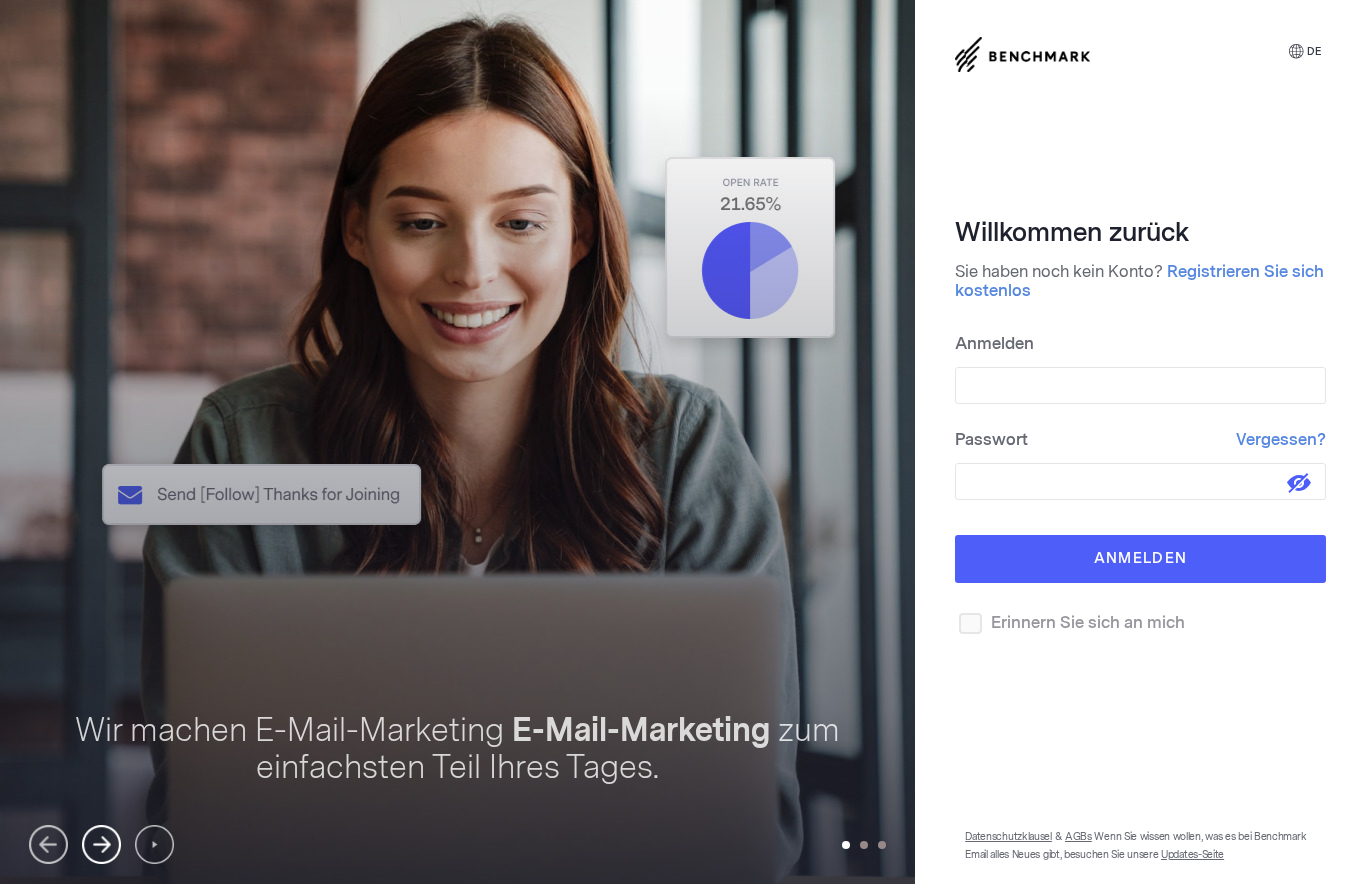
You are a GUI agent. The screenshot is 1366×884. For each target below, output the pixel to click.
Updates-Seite (1192, 855)
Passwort (1140, 439)
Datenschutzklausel (1008, 837)
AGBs (1078, 837)
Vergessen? (1281, 439)
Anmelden (994, 343)
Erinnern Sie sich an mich (1088, 622)
